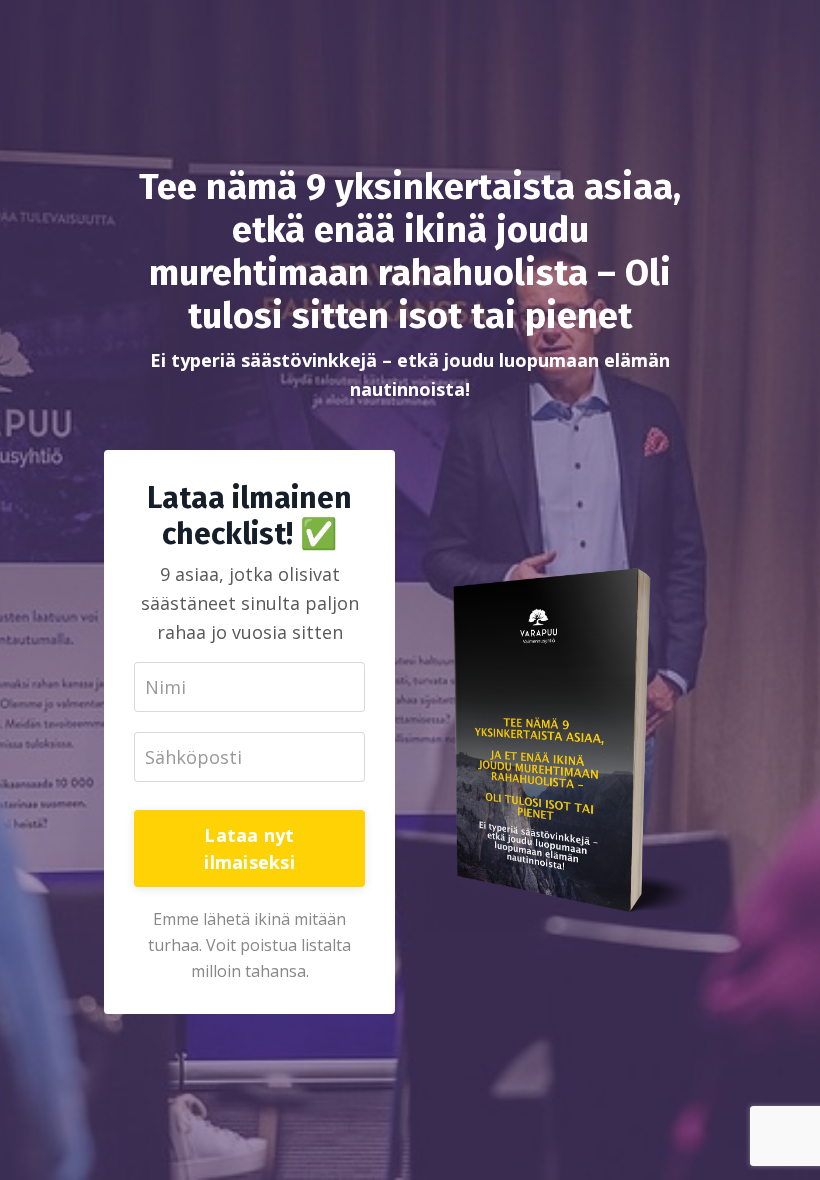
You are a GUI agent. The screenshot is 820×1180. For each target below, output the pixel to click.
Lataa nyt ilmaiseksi (249, 848)
